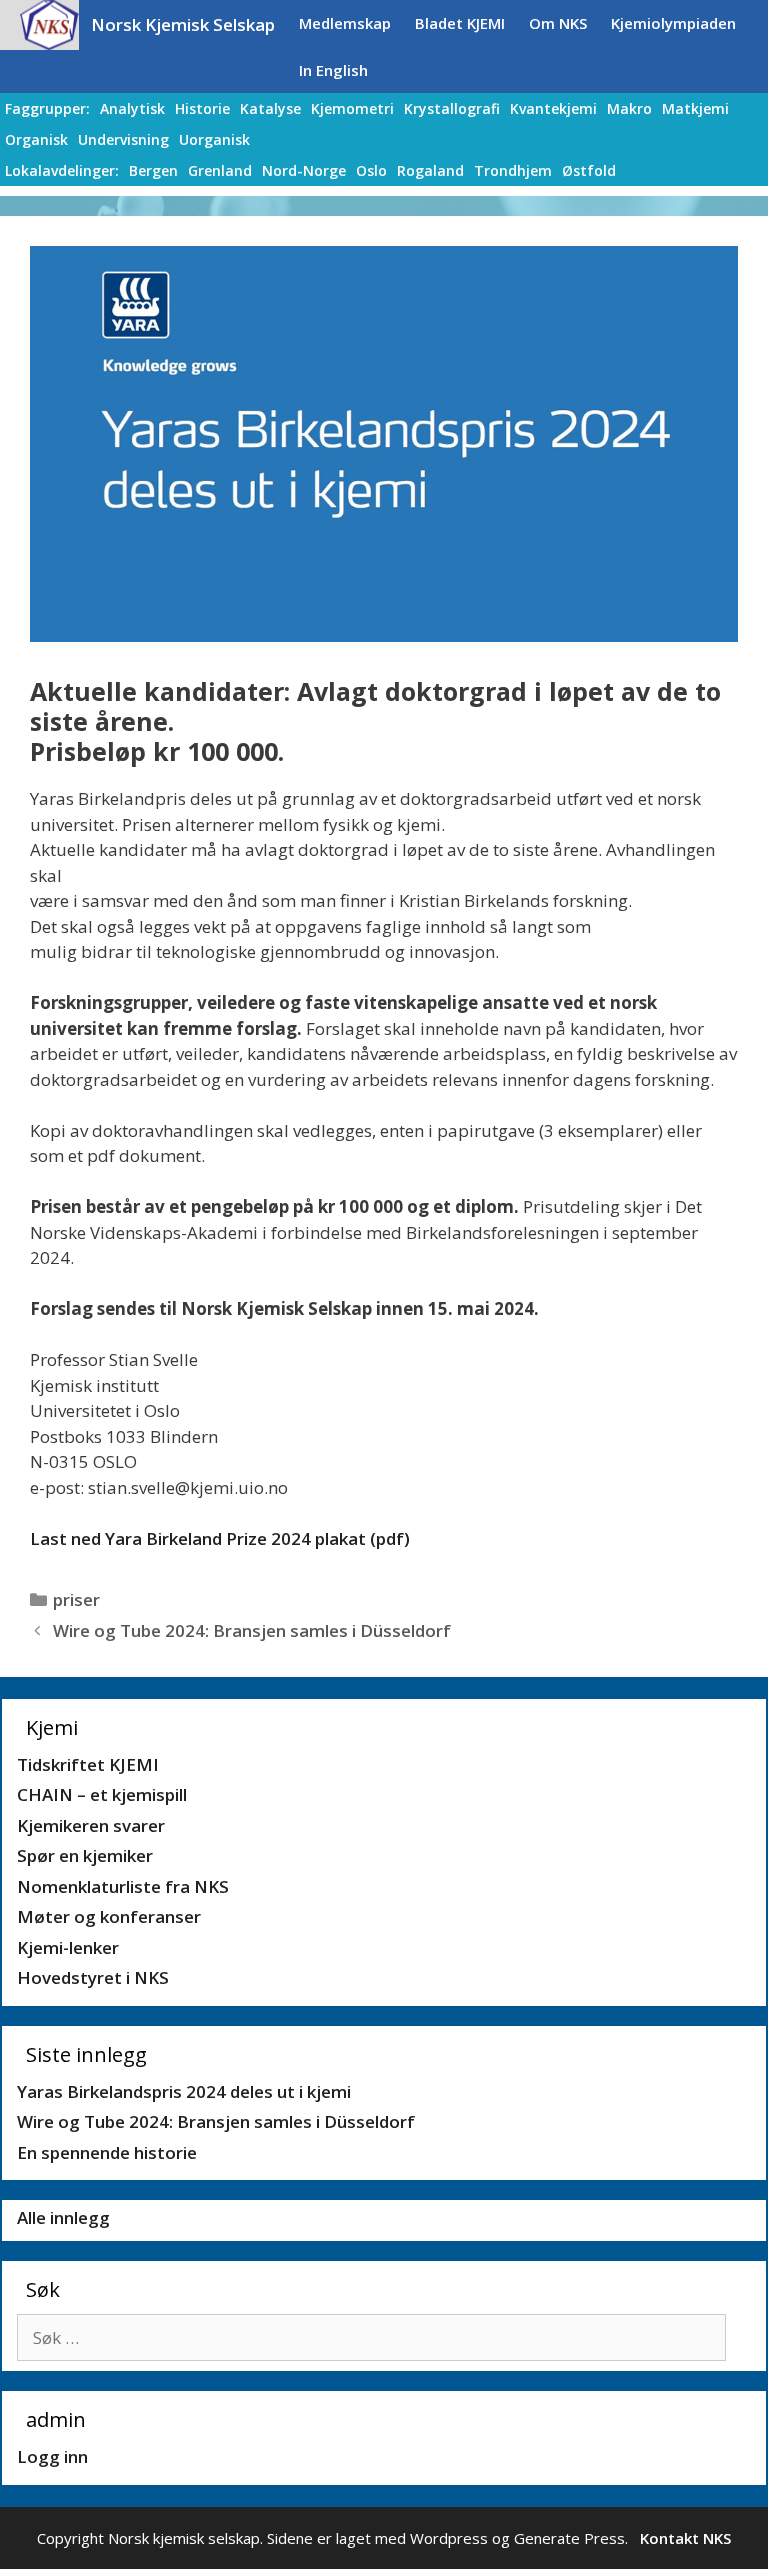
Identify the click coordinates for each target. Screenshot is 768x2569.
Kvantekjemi (553, 108)
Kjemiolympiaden (673, 23)
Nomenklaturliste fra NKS (123, 1886)
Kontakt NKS (685, 2538)
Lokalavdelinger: (62, 170)
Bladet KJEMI (460, 23)
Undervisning (123, 139)
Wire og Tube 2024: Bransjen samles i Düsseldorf (252, 1630)
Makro (629, 108)
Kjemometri (352, 108)
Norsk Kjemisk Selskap (183, 24)
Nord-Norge (304, 170)
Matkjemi (695, 108)
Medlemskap (345, 23)
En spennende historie (107, 2152)
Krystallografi (452, 108)
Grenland (220, 170)
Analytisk (132, 108)
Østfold (589, 170)
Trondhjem (513, 170)
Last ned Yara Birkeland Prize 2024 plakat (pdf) (220, 1538)
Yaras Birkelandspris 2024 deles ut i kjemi (184, 2091)
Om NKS (558, 23)
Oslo (371, 170)
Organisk (36, 139)
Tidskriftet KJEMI (88, 1764)
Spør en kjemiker (85, 1855)
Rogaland (430, 170)
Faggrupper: (47, 108)
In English (333, 70)
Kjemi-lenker (68, 1947)
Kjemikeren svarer (91, 1825)
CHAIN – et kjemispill (102, 1794)
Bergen (153, 170)
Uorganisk (214, 139)
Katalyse (270, 108)
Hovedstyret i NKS (93, 1977)
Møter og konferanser (109, 1916)
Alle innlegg (63, 2217)
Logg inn (52, 2456)
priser (76, 1599)
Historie (202, 108)
